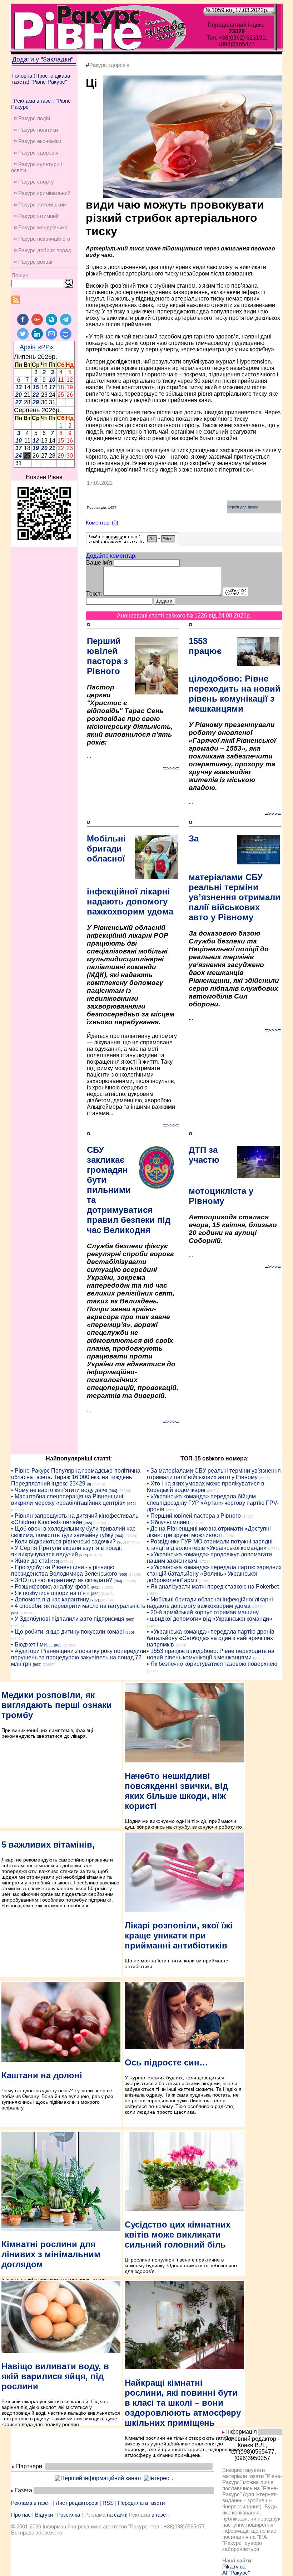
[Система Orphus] (132, 542)
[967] (95, 1600)
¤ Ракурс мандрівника (41, 227)
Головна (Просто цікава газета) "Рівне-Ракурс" (41, 79)
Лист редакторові (77, 2503)
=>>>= (171, 768)
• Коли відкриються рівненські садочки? (63, 1541)
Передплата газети (141, 2503)
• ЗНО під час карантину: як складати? (62, 1580)
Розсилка (69, 2515)
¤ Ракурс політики (36, 130)
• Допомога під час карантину (50, 1599)
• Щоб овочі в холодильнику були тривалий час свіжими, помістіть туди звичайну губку (73, 1532)
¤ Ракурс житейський (40, 204)
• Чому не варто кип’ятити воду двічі (59, 1490)
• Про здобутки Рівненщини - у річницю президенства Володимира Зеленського (64, 1570)
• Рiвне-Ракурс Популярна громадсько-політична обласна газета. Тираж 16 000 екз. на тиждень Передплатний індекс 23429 (76, 1477)
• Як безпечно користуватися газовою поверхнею (212, 1664)
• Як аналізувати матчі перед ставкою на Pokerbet (213, 1587)
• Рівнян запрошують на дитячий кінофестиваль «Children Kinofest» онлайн (75, 1519)
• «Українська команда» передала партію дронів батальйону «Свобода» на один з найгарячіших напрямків (211, 1638)
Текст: (94, 594)
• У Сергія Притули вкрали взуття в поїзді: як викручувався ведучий (66, 1551)
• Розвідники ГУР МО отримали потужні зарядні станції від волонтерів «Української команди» (210, 1545)
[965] (131, 1504)
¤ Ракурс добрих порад (43, 250)
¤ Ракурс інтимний (36, 216)
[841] (95, 1587)
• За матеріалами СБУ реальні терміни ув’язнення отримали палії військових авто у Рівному (214, 1474)
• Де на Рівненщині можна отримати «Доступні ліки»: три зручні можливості (209, 1532)
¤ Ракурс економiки (38, 141)
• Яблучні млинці (169, 1522)
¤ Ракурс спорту (34, 182)
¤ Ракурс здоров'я (36, 153)
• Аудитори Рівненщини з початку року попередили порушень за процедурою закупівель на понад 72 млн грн (79, 1657)
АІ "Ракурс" (236, 2573)
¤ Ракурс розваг (33, 262)
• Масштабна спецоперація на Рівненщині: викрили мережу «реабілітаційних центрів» (68, 1500)
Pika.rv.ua (234, 2567)
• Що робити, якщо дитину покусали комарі (68, 1632)
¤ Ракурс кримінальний (42, 193)
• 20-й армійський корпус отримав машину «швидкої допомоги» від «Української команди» (210, 1616)
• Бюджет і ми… (32, 1645)
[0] (89, 1484)
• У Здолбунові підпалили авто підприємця (68, 1619)
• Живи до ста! (30, 1561)
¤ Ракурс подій (32, 118)
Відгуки (44, 2515)
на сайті (116, 2515)
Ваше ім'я (99, 563)
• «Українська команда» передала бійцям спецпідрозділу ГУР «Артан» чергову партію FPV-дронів (213, 1503)
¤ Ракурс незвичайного (42, 239)
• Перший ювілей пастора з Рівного (194, 1516)
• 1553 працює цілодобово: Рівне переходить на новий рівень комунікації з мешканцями (211, 1654)
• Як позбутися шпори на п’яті (50, 1593)
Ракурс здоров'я (109, 65)
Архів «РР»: (37, 347)
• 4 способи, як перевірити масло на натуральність (78, 1606)
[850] (95, 1594)
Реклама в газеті (31, 2503)
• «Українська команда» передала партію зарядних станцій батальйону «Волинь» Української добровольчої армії (214, 1574)
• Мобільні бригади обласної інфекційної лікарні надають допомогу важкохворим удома (210, 1603)
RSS (108, 2503)
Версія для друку (243, 507)
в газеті (160, 2515)
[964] (113, 1491)
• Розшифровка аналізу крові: (50, 1587)
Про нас (21, 2515)
